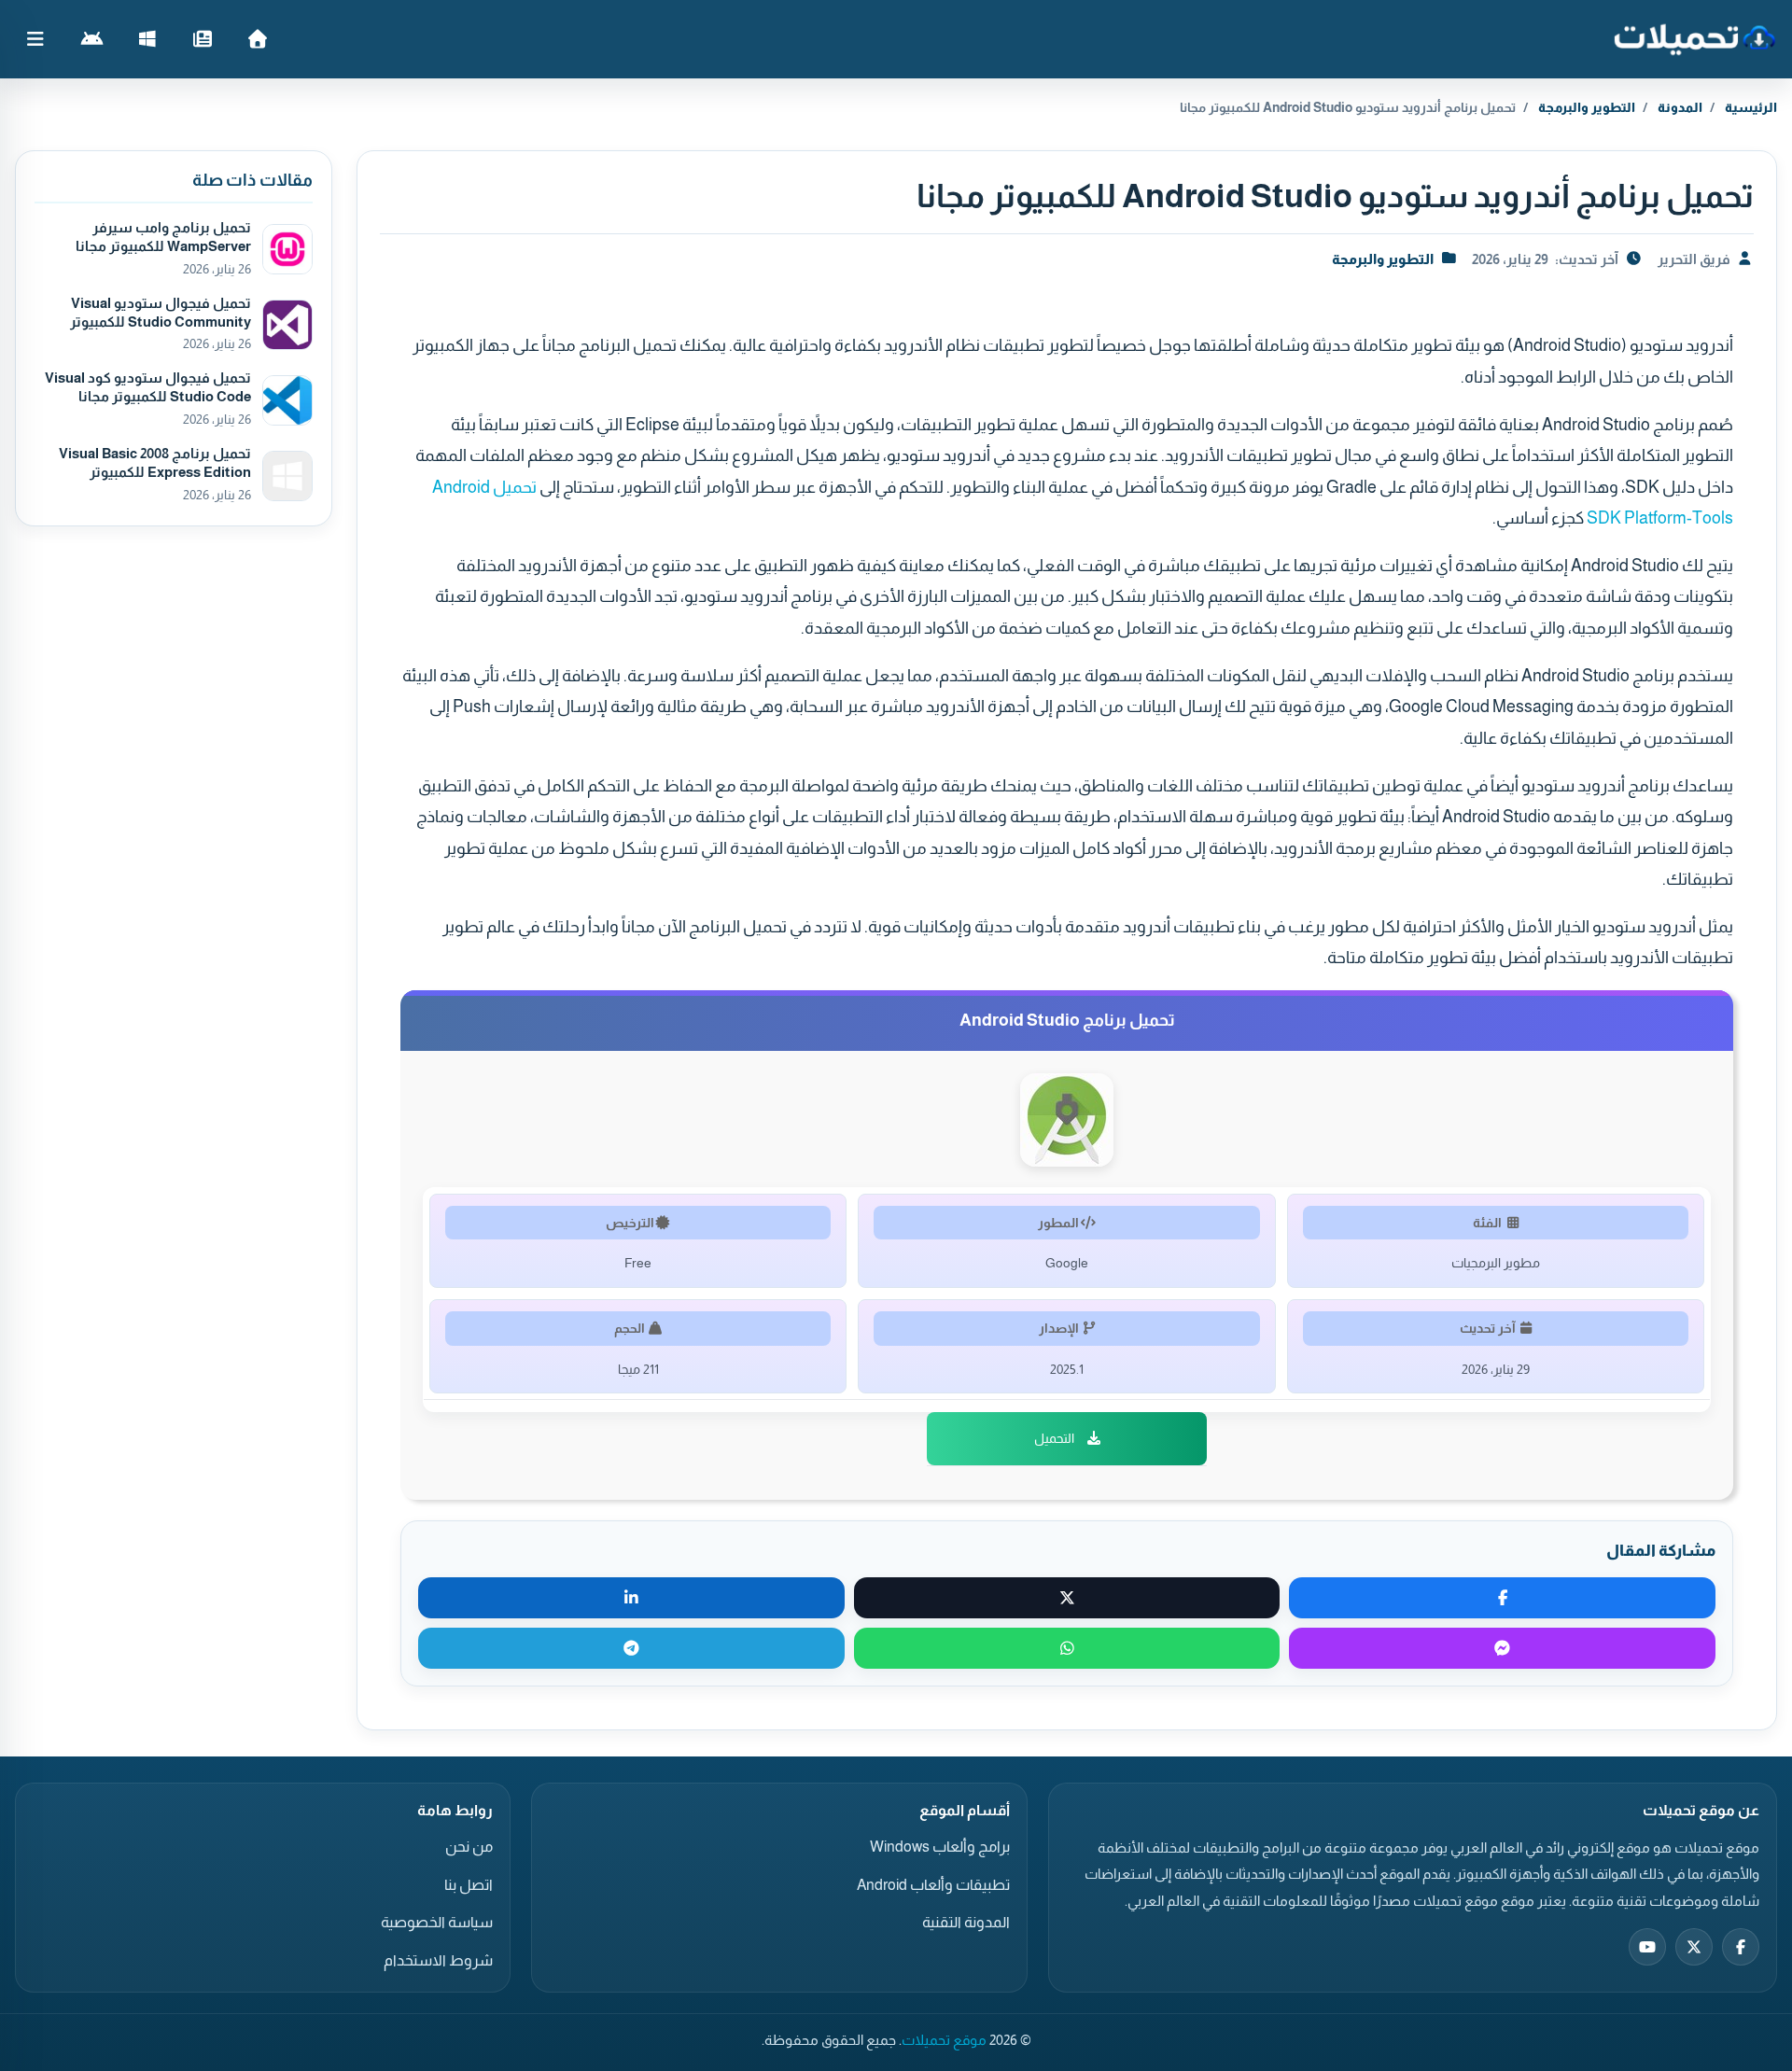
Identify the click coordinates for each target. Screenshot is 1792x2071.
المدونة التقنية (966, 1922)
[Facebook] (1741, 1947)
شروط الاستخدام (438, 1960)
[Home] (257, 39)
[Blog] (202, 39)
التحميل (1054, 1438)
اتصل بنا (469, 1885)
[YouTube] (1647, 1947)
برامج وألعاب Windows (940, 1847)
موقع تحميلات (944, 2040)
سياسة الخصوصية (437, 1922)
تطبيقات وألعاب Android (933, 1885)
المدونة (1680, 107)
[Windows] (147, 39)
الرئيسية (1751, 107)
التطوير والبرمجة (1587, 107)
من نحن (469, 1847)
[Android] (92, 39)
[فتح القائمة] (35, 39)
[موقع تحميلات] (1694, 39)
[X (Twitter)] (1694, 1947)
